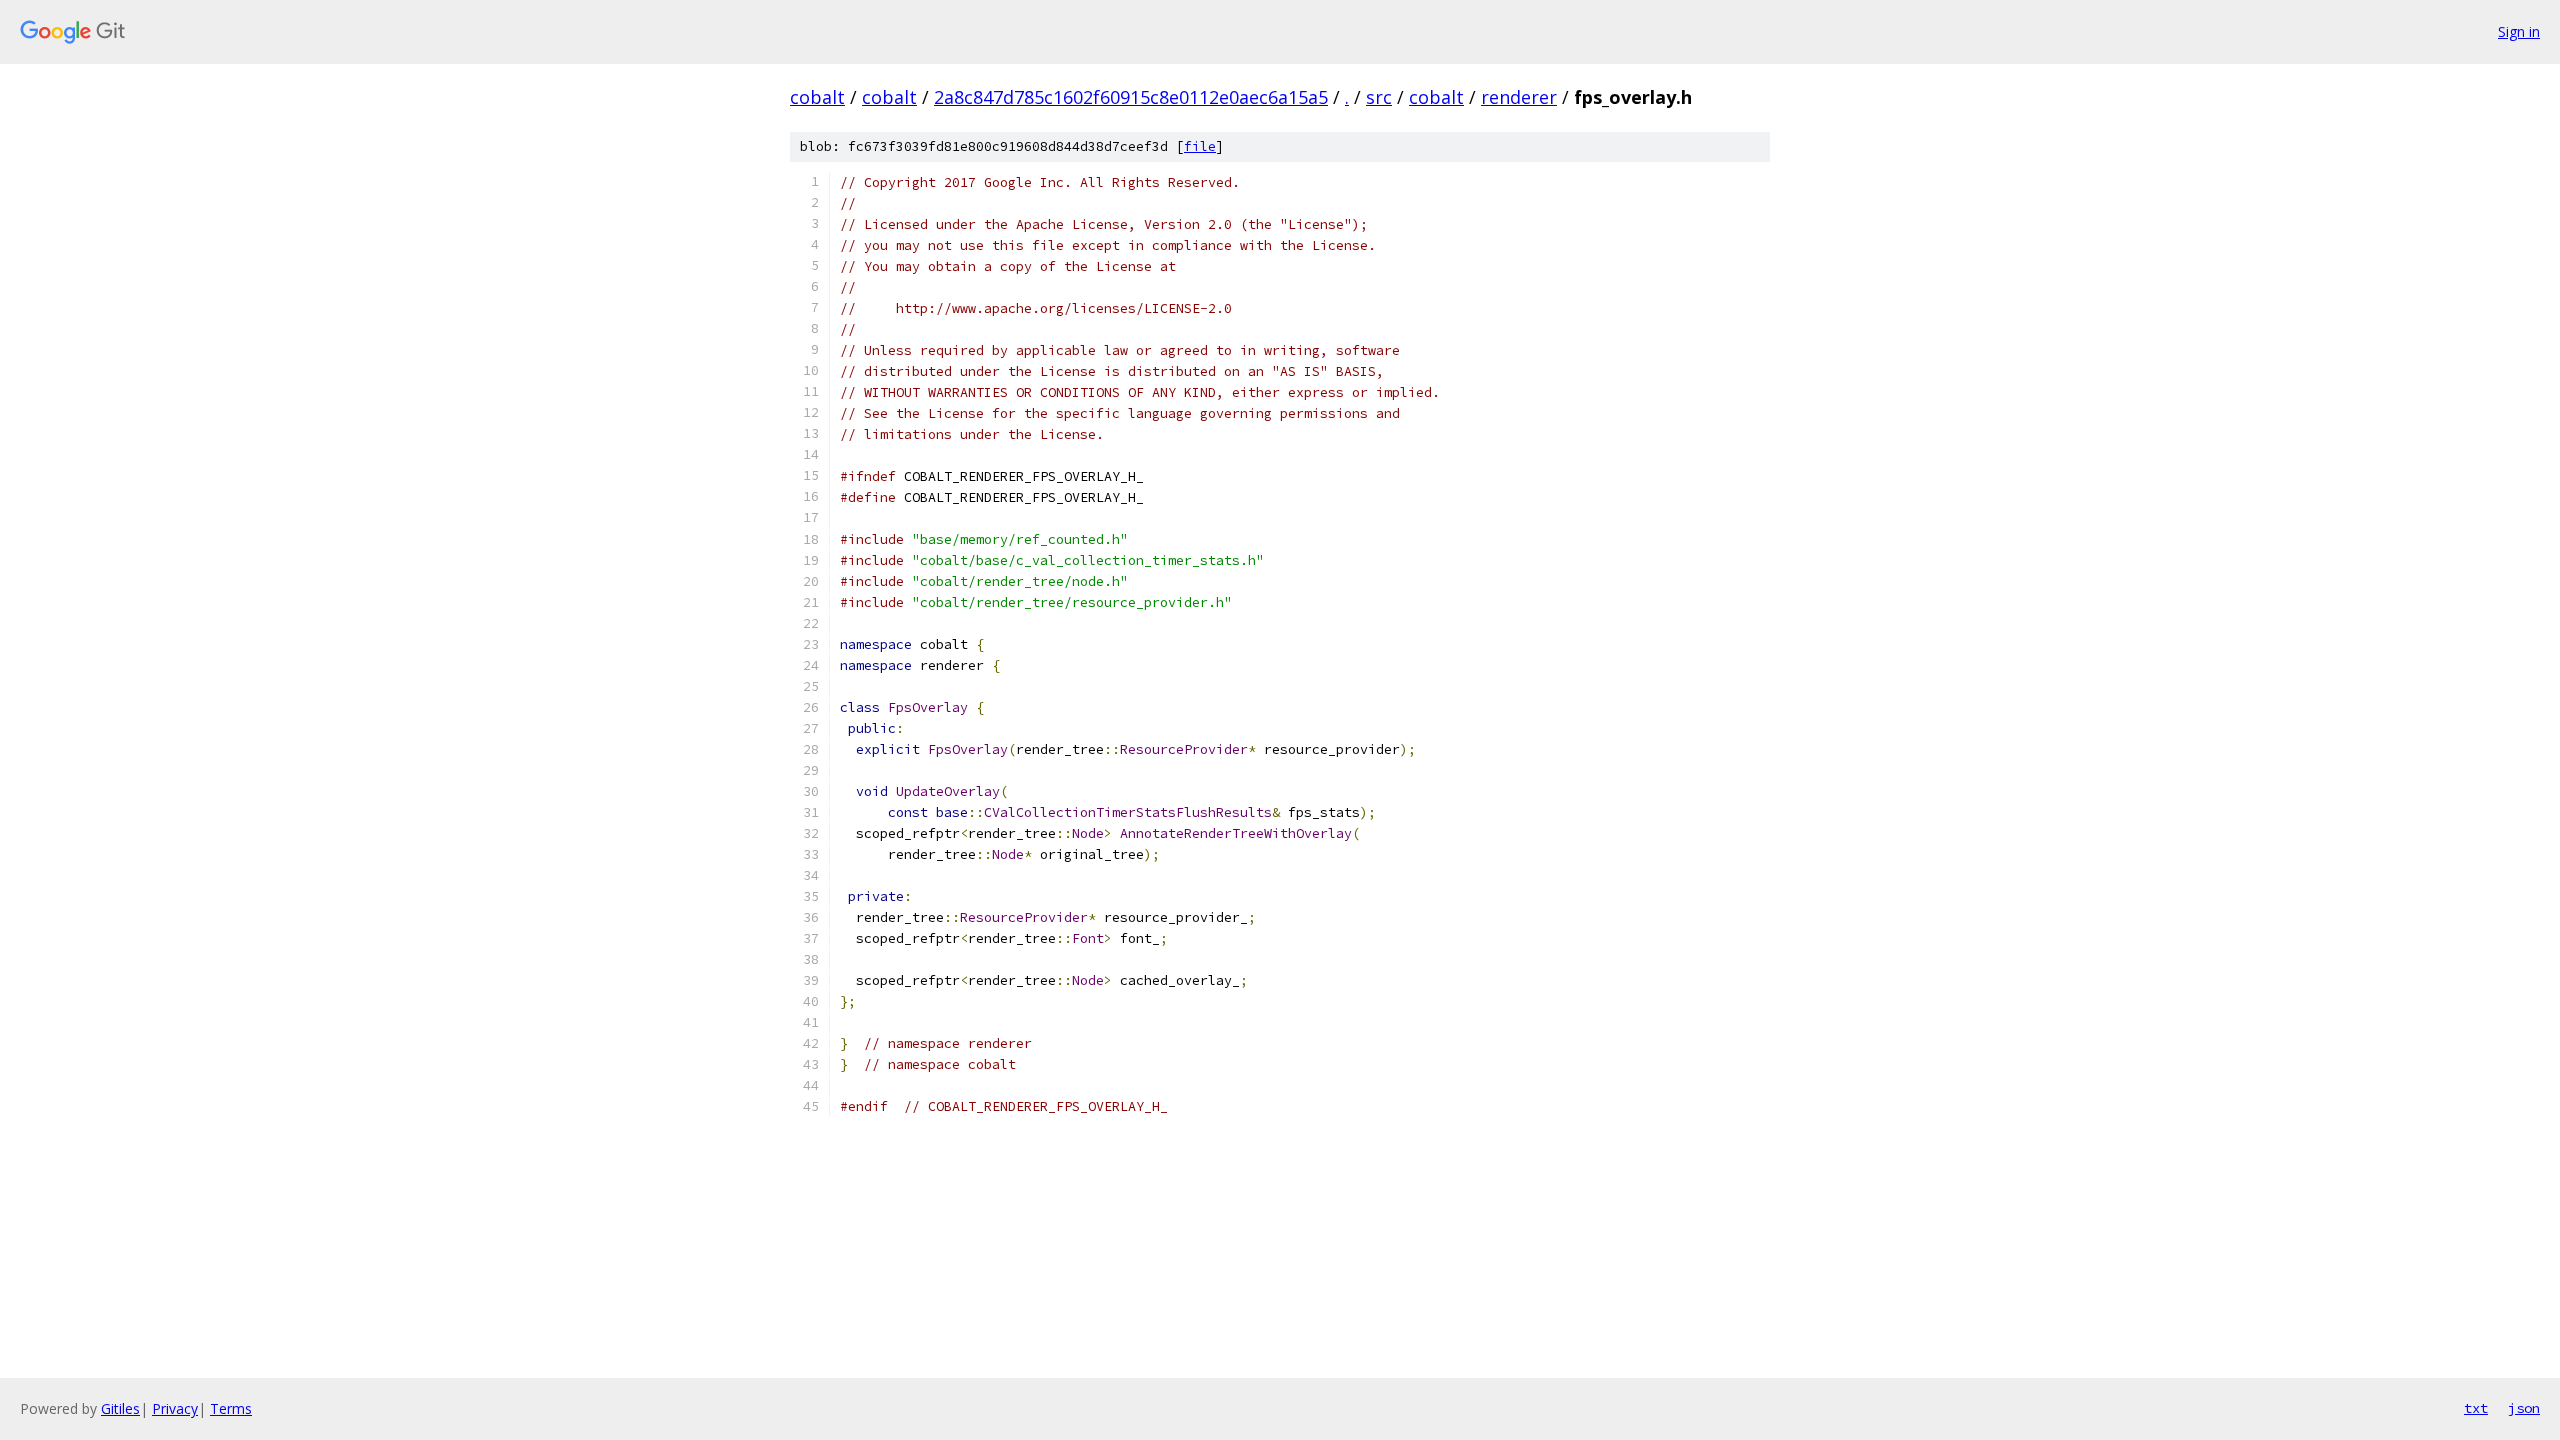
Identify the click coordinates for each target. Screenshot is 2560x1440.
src (1379, 97)
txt (2476, 1408)
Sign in (2519, 31)
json (2524, 1408)
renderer (1519, 97)
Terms (231, 1408)
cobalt (817, 97)
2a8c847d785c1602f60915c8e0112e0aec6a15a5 (1131, 97)
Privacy (175, 1408)
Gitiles (120, 1408)
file (1200, 146)
